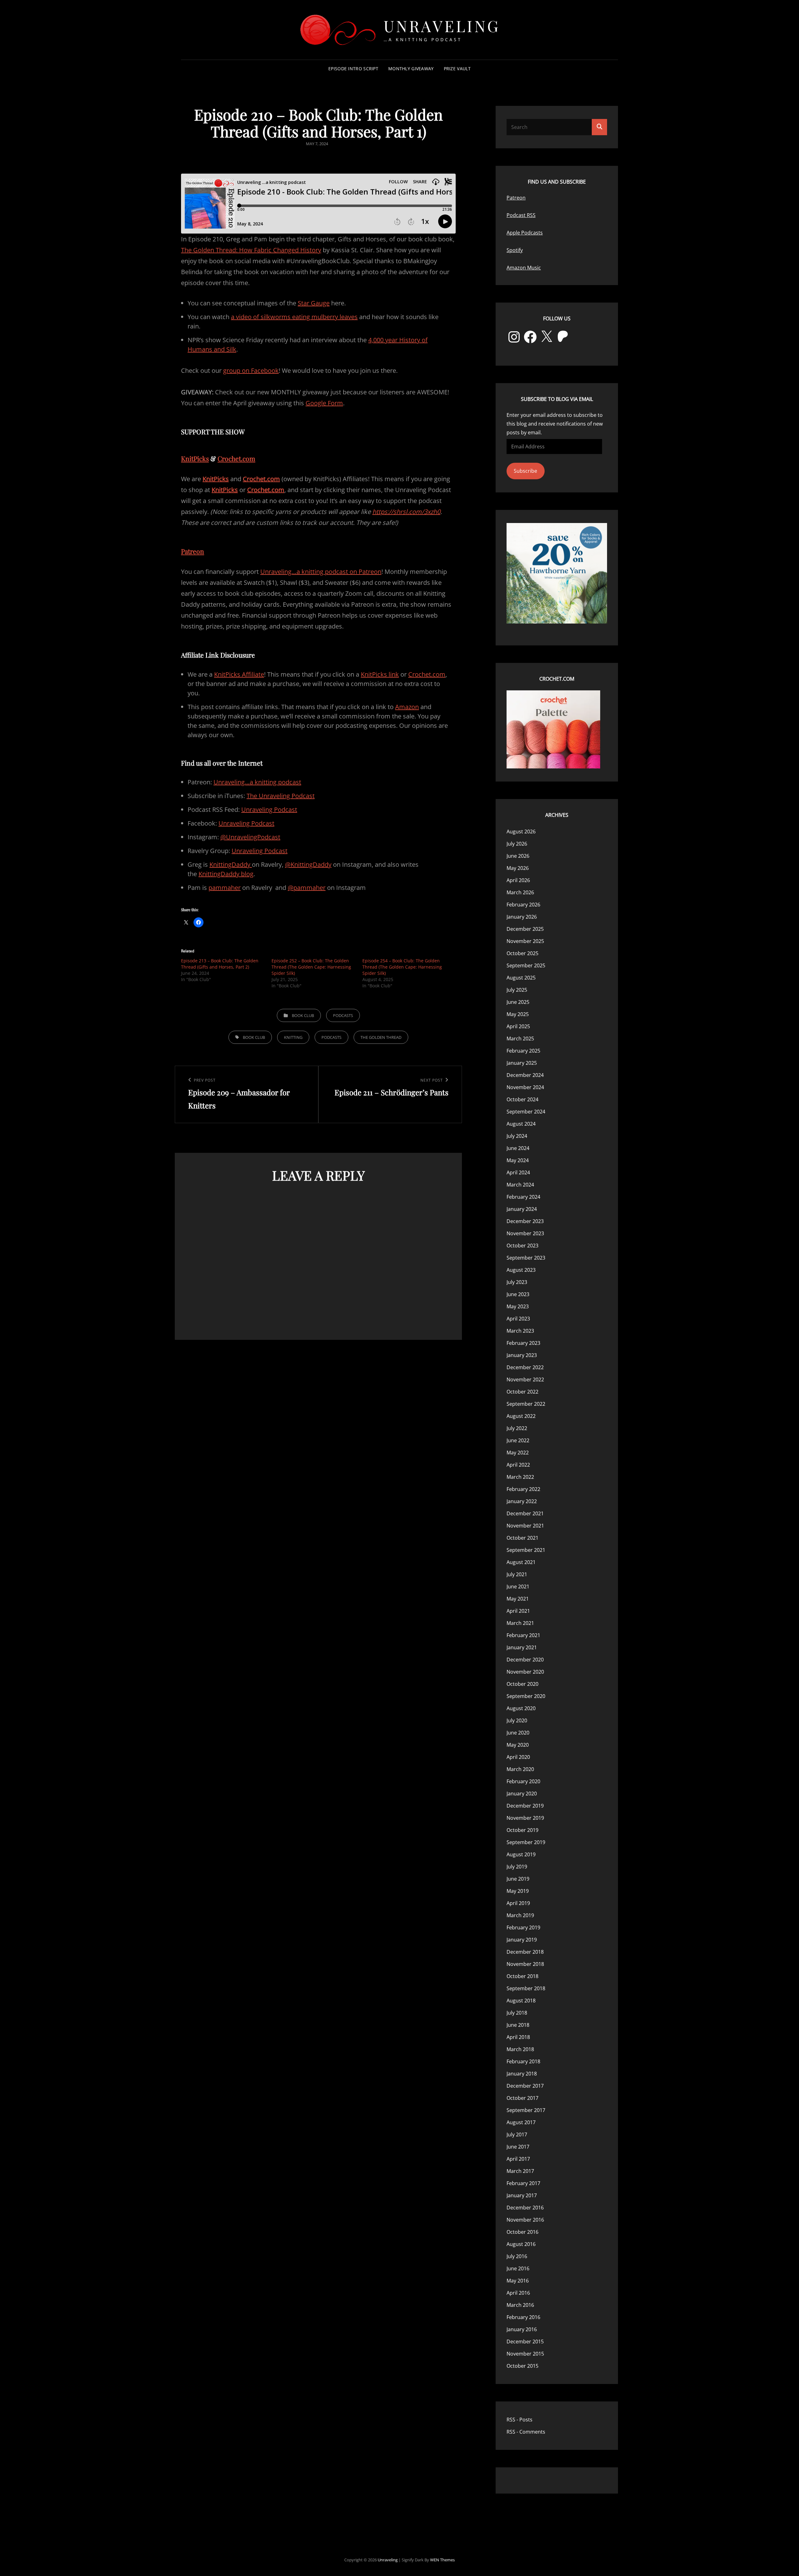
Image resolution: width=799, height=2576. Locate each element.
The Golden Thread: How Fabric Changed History (251, 250)
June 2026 (518, 856)
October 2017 (522, 2098)
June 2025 (518, 1002)
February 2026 (523, 905)
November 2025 (525, 941)
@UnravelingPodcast (250, 837)
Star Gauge (314, 303)
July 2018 (517, 2013)
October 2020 (522, 1684)
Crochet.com (236, 458)
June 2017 (518, 2147)
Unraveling (442, 26)
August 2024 (521, 1124)
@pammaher (307, 888)
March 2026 (520, 892)
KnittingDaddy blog (226, 874)
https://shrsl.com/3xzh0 (406, 512)
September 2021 (526, 1550)
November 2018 (525, 1964)
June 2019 (518, 1879)
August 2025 (521, 978)
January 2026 (522, 917)
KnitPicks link (380, 674)
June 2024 (518, 1148)
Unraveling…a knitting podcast (257, 782)
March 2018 (520, 2049)
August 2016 (521, 2244)
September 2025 (526, 965)
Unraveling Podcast (269, 809)
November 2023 (525, 1233)
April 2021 (518, 1611)
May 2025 (518, 1014)
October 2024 (522, 1099)
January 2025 (522, 1063)
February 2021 (523, 1635)
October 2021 (522, 1538)
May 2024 (518, 1160)
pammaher (225, 888)
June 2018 (518, 2025)
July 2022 (517, 1428)
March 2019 (520, 1915)
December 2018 (525, 1952)
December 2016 (525, 2208)
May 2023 (518, 1306)
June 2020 (518, 1733)
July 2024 (517, 1136)
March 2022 (520, 1477)
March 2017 (520, 2171)
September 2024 (526, 1112)
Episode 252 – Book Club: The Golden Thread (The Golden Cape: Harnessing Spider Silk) (311, 967)
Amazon (407, 707)
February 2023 (523, 1343)
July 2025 (517, 990)
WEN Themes (442, 2560)
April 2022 (518, 1465)
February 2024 (523, 1197)
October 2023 (522, 1246)
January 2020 (522, 1794)
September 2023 (526, 1258)
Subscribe (525, 471)
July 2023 (517, 1282)
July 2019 (517, 1867)
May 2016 (518, 2281)
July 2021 (517, 1574)
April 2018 (518, 2037)
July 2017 (517, 2134)
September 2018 (526, 1988)
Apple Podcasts (525, 233)
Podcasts (343, 1015)
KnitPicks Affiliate (239, 674)
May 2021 (518, 1599)
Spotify (515, 250)
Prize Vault (457, 69)
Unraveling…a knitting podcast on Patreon (321, 572)
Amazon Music (524, 268)
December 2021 (525, 1513)
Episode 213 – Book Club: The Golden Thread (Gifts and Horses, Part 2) (220, 964)
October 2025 (522, 953)
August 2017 (521, 2122)
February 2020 (523, 1781)
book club (254, 1037)
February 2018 (523, 2061)
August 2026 (521, 832)
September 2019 (526, 1842)
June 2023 (518, 1294)
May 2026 (518, 868)
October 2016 (522, 2232)
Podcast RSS (521, 215)
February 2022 (523, 1489)
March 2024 (520, 1185)
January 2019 (522, 1940)
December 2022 (525, 1367)
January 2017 (522, 2195)
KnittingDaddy (231, 864)
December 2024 (525, 1075)
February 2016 (523, 2317)
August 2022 (521, 1416)
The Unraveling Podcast (281, 796)
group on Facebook (251, 370)
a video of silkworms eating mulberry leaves (294, 317)
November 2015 (525, 2354)
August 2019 (521, 1854)
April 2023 (518, 1319)
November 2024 (525, 1087)
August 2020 (521, 1708)
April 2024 (518, 1172)
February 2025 (523, 1051)
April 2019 (518, 1903)
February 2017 (523, 2183)
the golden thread (381, 1037)
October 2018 (522, 1976)
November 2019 (525, 1818)
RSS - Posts (520, 2420)
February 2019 (523, 1927)
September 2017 (526, 2110)
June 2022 (518, 1440)
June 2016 (518, 2268)
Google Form (324, 403)
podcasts (331, 1037)
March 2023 (520, 1331)
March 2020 (520, 1769)
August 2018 (521, 2001)
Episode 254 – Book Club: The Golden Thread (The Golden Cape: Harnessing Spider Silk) (402, 967)
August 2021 (521, 1562)
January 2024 (522, 1209)
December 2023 (525, 1221)
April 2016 (518, 2293)
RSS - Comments (526, 2432)
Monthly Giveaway (411, 69)
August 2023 (521, 1270)
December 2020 (525, 1660)
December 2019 (525, 1806)
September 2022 (526, 1404)
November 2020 (525, 1672)
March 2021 (520, 1623)
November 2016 (525, 2220)
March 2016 (520, 2305)
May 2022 (518, 1453)
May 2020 (518, 1745)
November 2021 (525, 1526)
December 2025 (525, 929)
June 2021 (518, 1587)
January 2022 (522, 1501)
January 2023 (522, 1355)
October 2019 (522, 1830)
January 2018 (522, 2074)
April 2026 (518, 880)
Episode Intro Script (353, 69)
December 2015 (525, 2342)
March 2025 (520, 1039)
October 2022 (522, 1392)
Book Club (303, 1015)
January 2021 (522, 1647)
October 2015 (522, 2366)
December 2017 (525, 2086)
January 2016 (522, 2329)
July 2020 (517, 1720)
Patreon (193, 551)
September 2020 (526, 1696)
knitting (293, 1037)
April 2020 (518, 1757)
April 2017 (518, 2159)
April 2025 (518, 1026)
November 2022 (525, 1379)
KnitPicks (195, 458)
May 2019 (518, 1891)
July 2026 (517, 844)
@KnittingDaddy (308, 864)
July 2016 (517, 2256)
